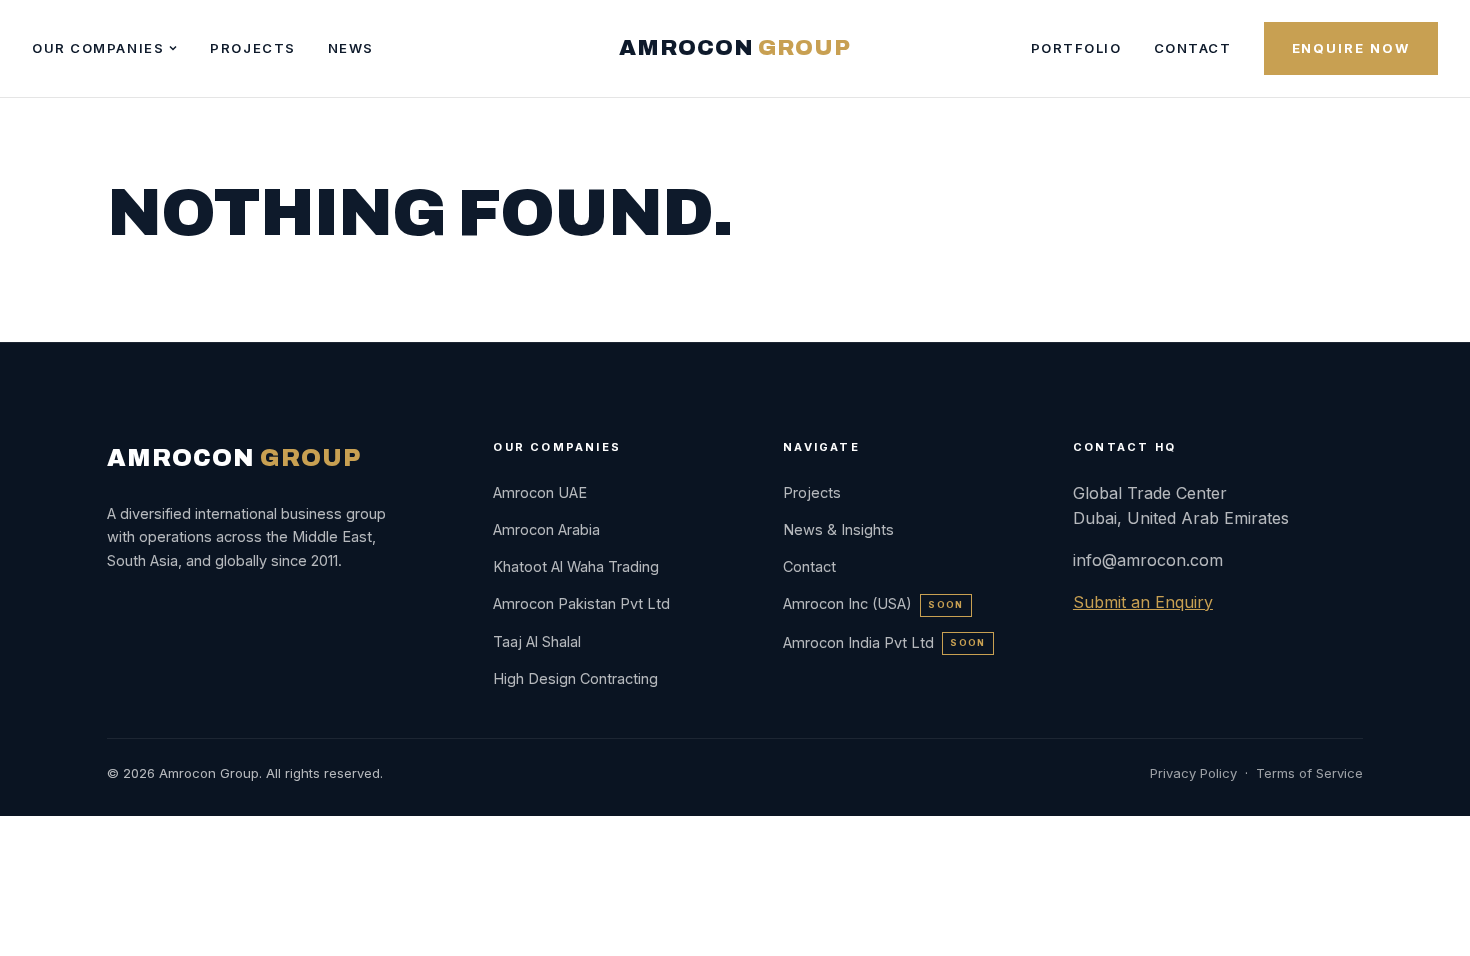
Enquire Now (1351, 48)
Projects (252, 48)
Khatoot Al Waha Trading (576, 566)
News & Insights (838, 529)
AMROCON (734, 48)
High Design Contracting (575, 678)
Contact (1193, 48)
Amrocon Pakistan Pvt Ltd (581, 603)
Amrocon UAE (540, 492)
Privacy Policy (1193, 773)
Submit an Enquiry (1143, 602)
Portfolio (1076, 48)
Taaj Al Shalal (537, 641)
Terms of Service (1309, 773)
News (351, 48)
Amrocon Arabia (546, 529)
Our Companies (98, 48)
